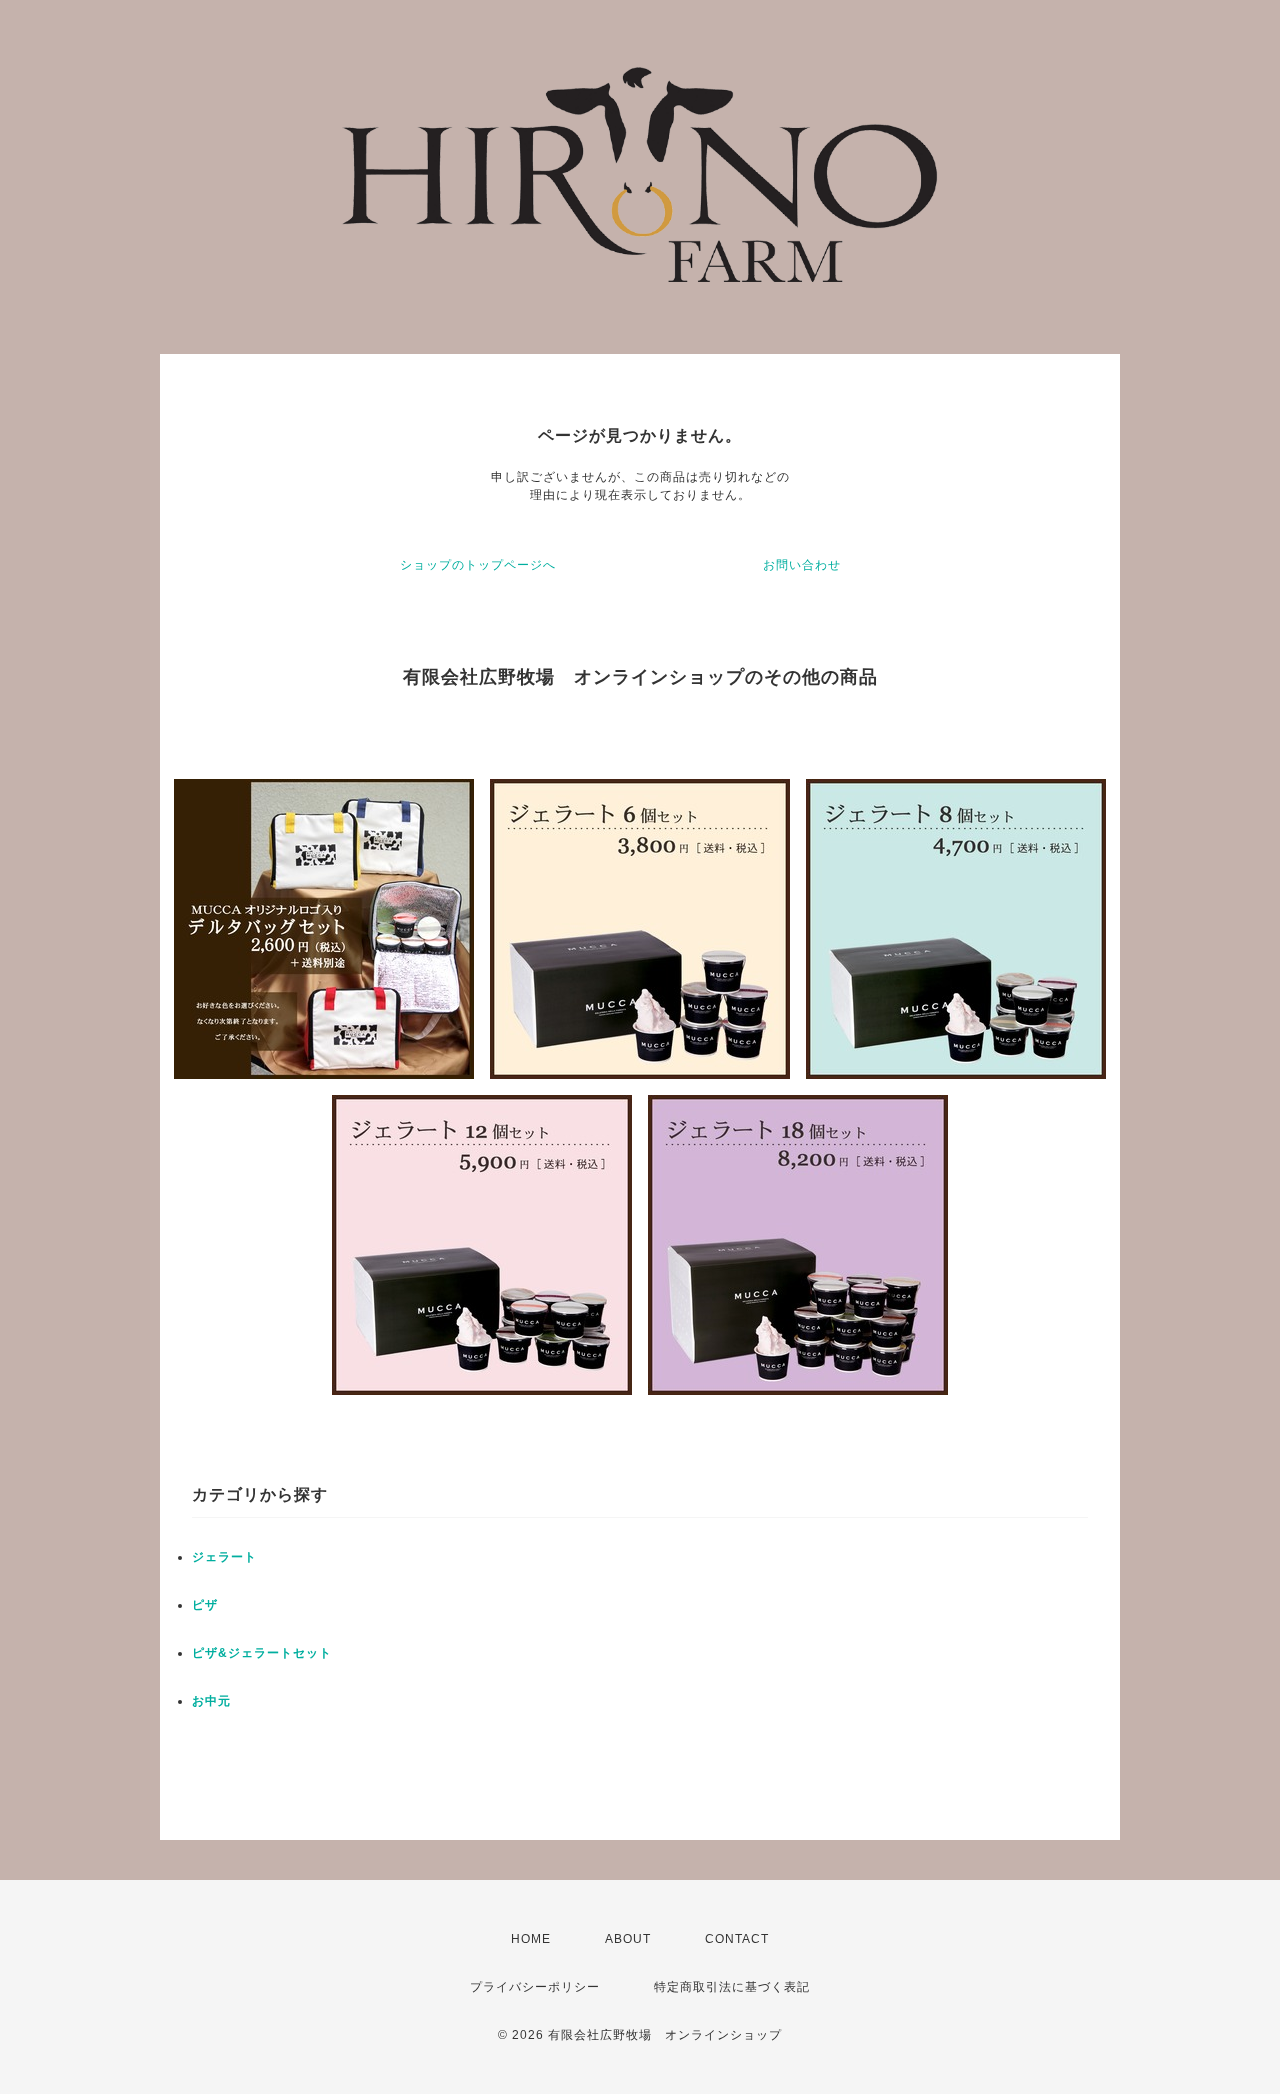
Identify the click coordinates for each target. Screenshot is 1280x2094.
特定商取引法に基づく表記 (732, 1987)
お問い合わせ (802, 565)
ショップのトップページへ (478, 565)
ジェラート (224, 1557)
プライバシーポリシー (535, 1987)
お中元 (211, 1701)
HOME (531, 1939)
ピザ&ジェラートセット (262, 1653)
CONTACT (737, 1939)
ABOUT (628, 1939)
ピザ (205, 1605)
